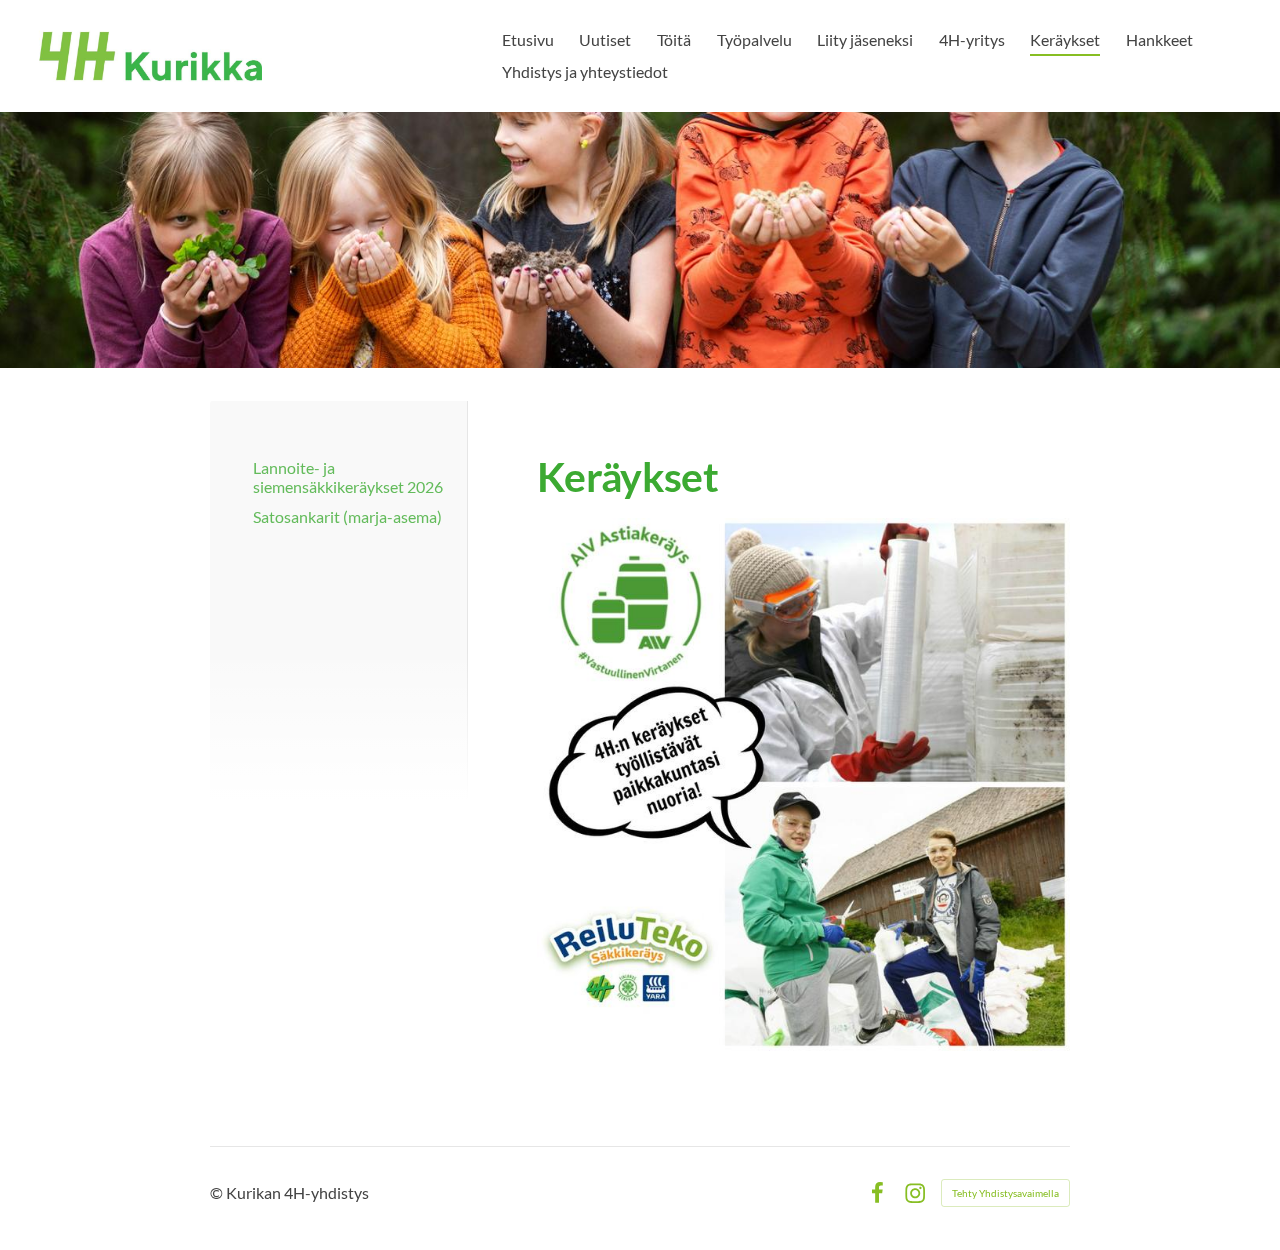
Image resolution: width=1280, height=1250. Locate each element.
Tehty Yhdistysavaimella (1005, 1193)
